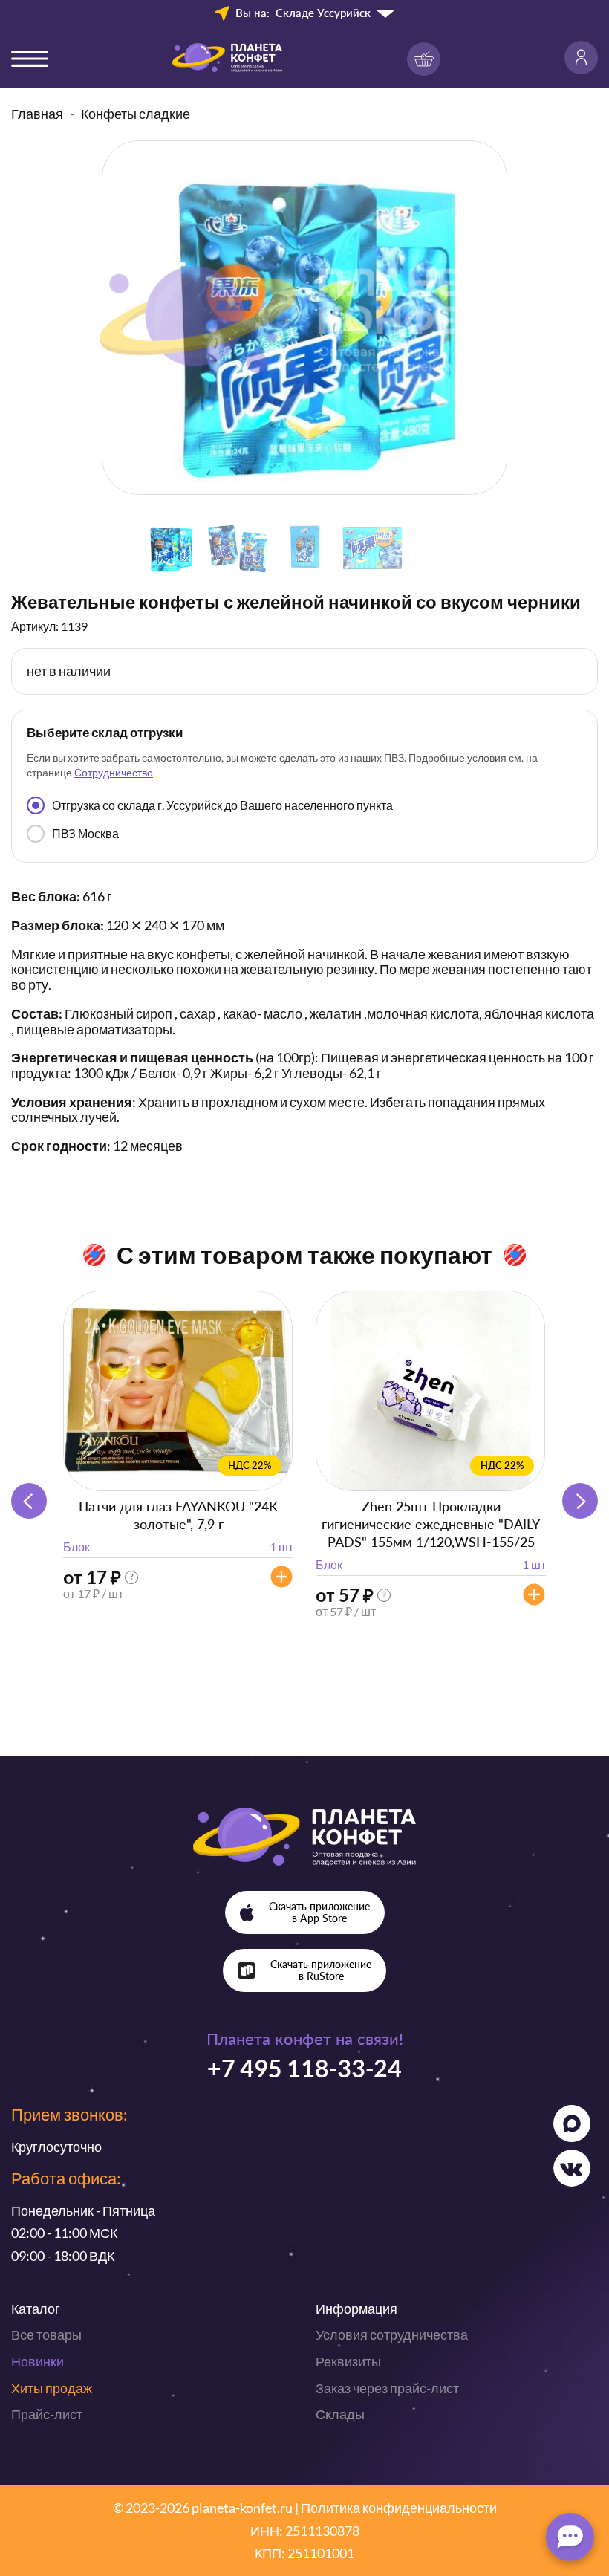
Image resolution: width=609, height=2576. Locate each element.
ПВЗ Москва (85, 833)
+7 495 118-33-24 (304, 2068)
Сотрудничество (114, 772)
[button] (580, 1501)
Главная (37, 114)
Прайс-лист (47, 2414)
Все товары (46, 2335)
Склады (340, 2414)
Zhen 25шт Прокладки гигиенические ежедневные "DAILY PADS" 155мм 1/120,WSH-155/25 (431, 1524)
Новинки (38, 2361)
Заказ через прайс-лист (387, 2388)
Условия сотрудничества (392, 2335)
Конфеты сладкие (136, 114)
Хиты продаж (52, 2388)
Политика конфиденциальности (399, 2508)
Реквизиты (348, 2361)
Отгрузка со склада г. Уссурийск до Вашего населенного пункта (222, 805)
